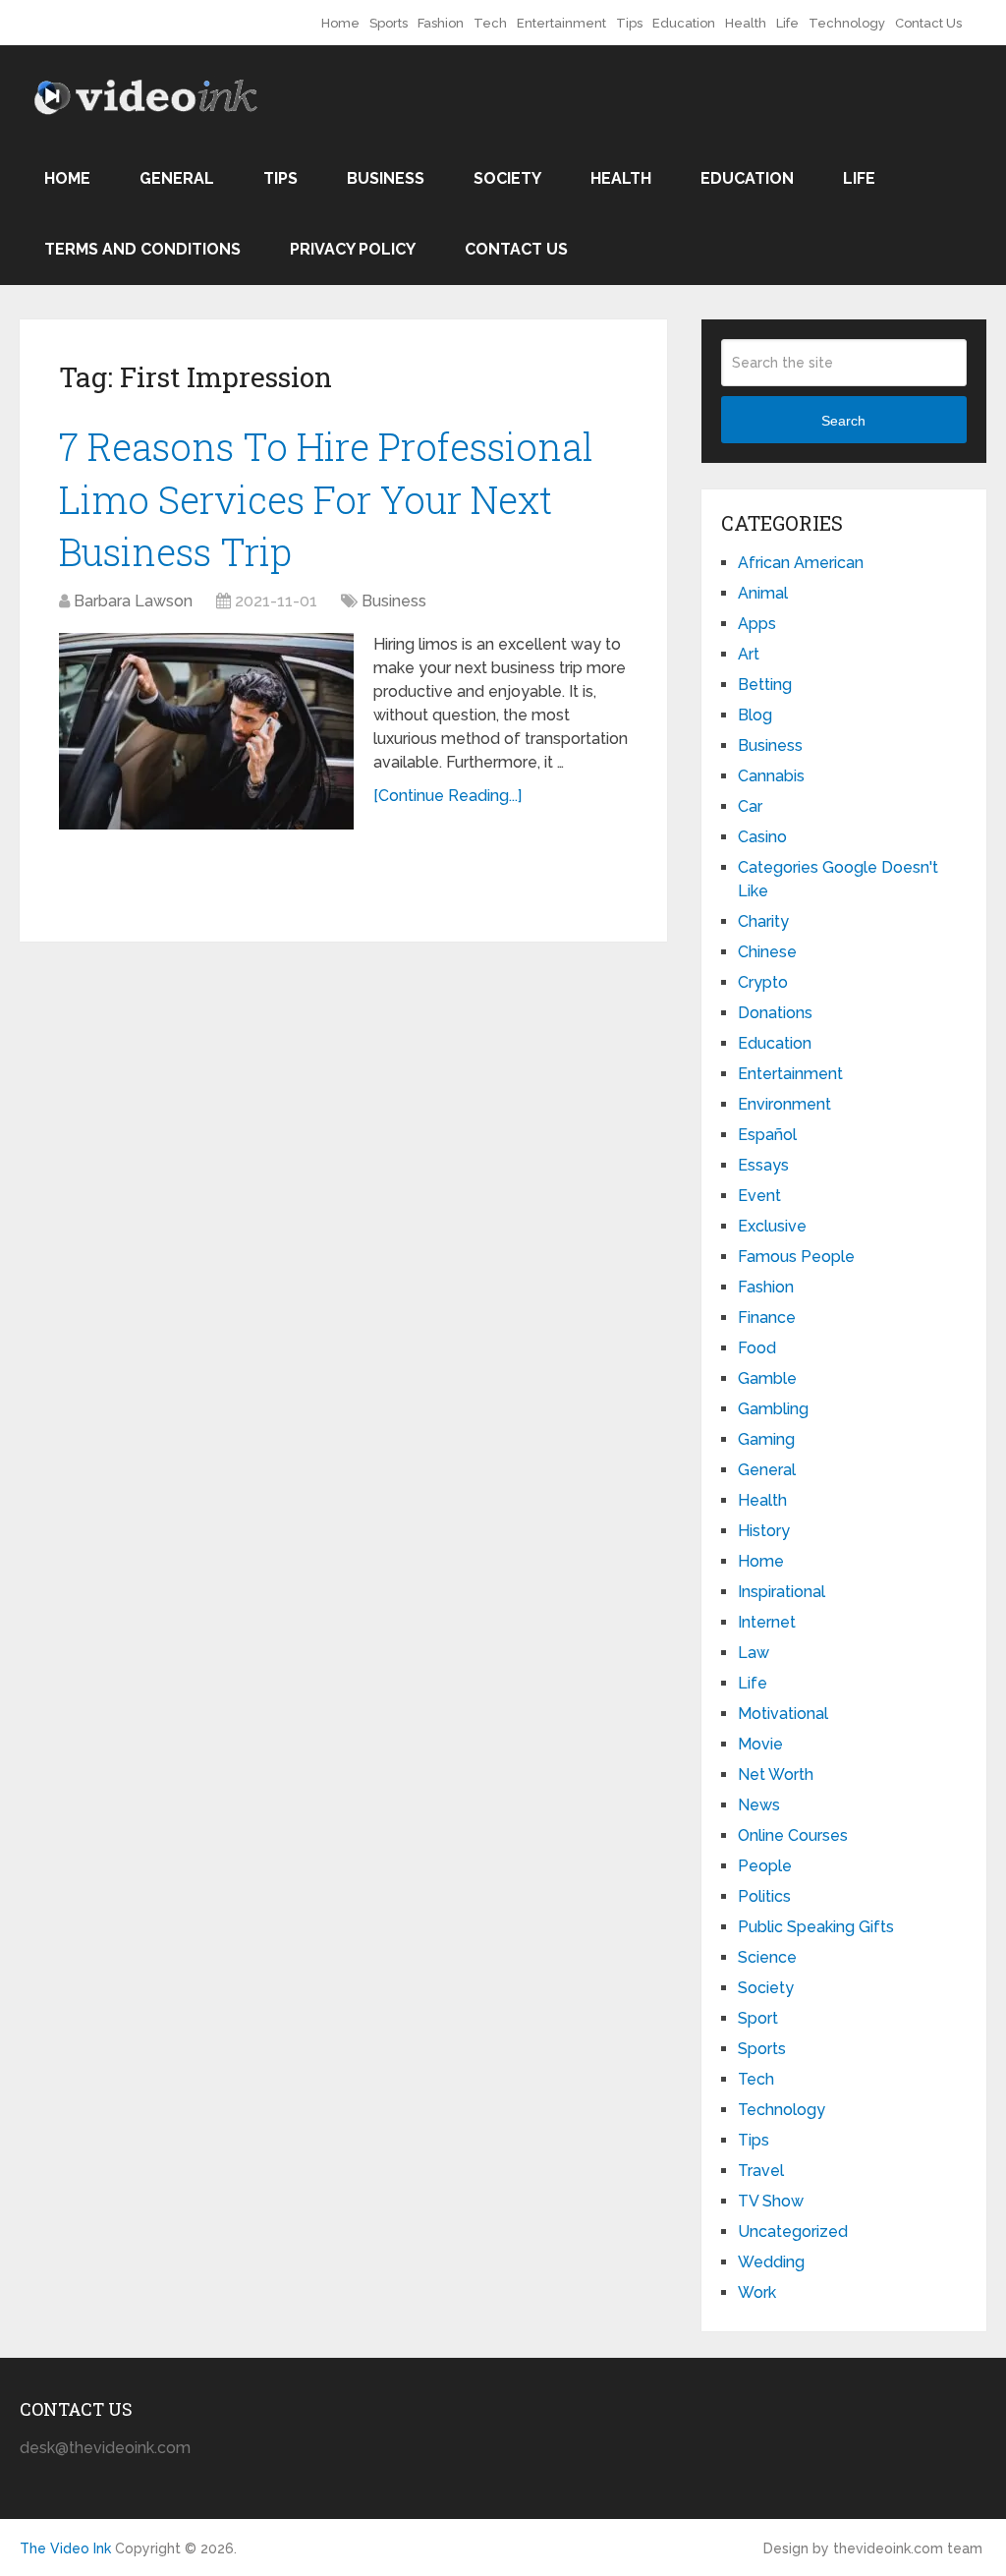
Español (767, 1135)
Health (746, 23)
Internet (767, 1622)
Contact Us (928, 23)
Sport (758, 2018)
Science (767, 1957)
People (765, 1866)
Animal (763, 593)
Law (754, 1653)
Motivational (783, 1714)
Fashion (441, 23)
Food (757, 1348)
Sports (389, 23)
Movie (760, 1744)
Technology (847, 23)
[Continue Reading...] (447, 796)
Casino (762, 837)
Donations (775, 1013)
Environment (784, 1104)
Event (759, 1196)
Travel (761, 2171)
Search (843, 421)
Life (787, 23)
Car (750, 806)
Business (386, 178)
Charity (763, 921)
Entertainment (561, 23)
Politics (764, 1896)
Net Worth (776, 1775)
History (764, 1531)
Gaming (766, 1439)
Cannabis (771, 776)
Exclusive (772, 1226)
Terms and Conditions (142, 249)
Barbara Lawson (133, 601)
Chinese (767, 952)
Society (507, 178)
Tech (490, 23)
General (177, 178)
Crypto (763, 982)
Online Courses (793, 1835)
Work (757, 2292)
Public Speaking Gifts (816, 1927)
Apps (757, 624)
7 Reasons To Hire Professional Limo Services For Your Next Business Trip (326, 498)
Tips (629, 23)
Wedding (771, 2262)
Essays (763, 1165)
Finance (767, 1317)
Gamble (767, 1378)
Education (684, 23)
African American (801, 563)
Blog (755, 715)
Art (749, 654)
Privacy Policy (353, 249)
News (759, 1805)
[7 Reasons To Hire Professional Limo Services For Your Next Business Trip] (206, 731)
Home (340, 23)
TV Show (771, 2201)
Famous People (796, 1257)
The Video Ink (65, 2548)
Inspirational (782, 1592)
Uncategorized (793, 2232)
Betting (765, 685)
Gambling (773, 1409)
